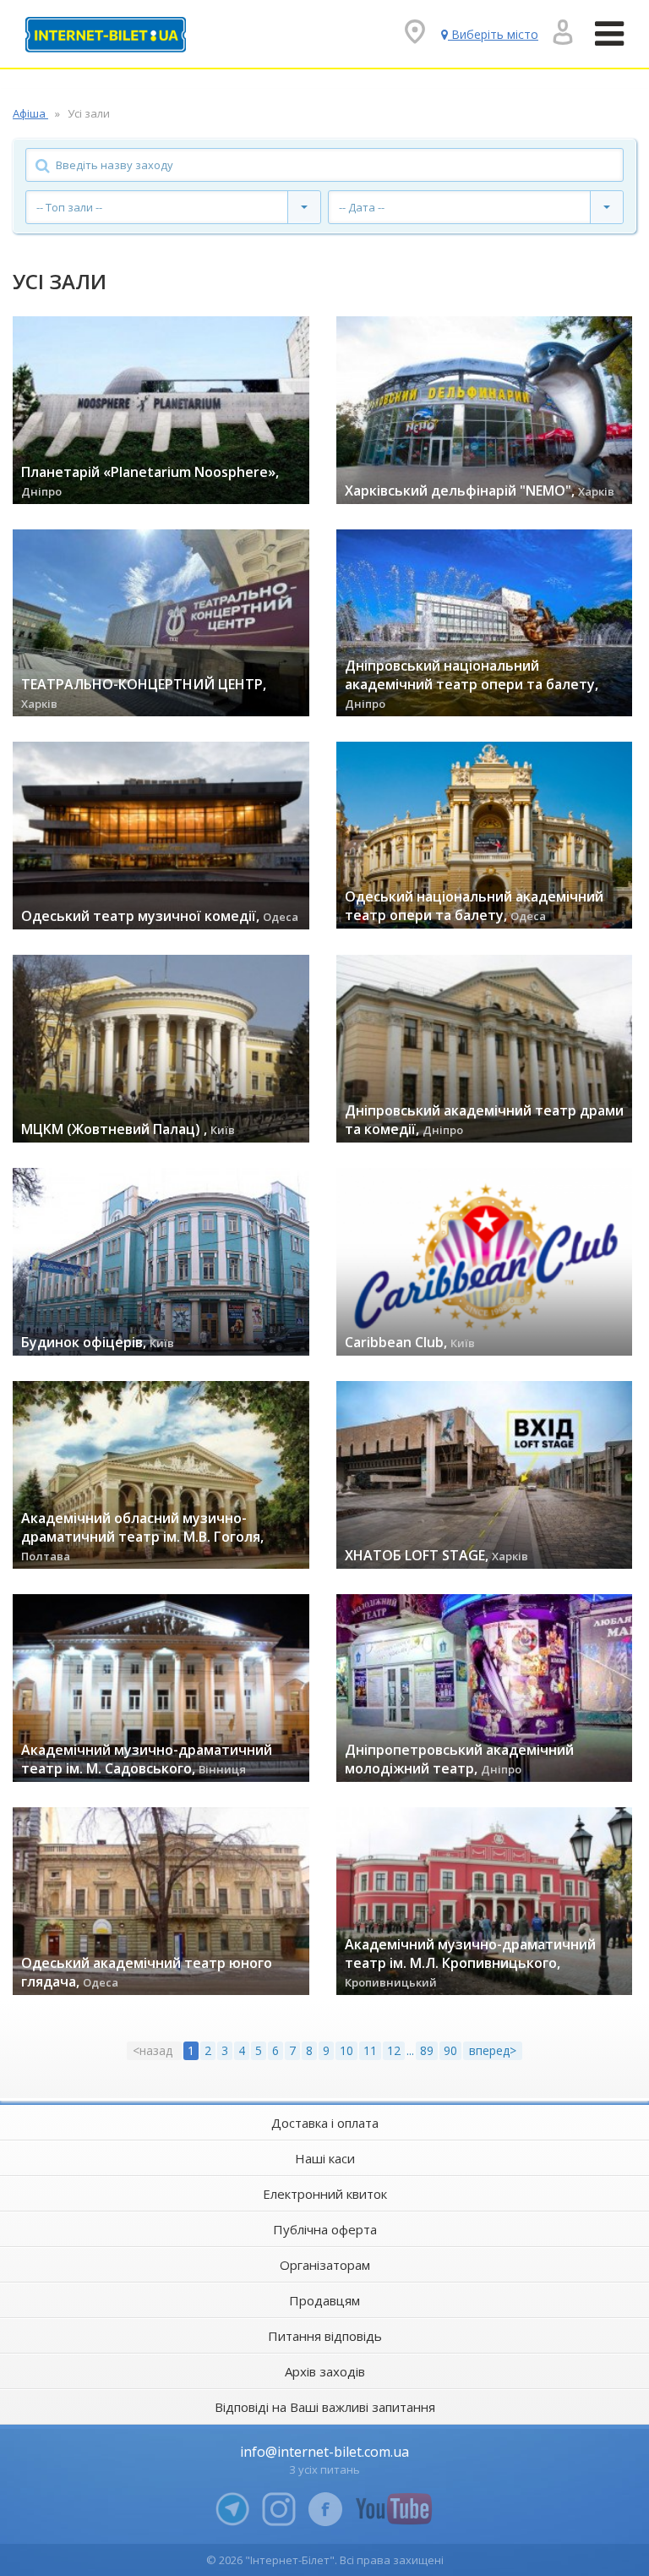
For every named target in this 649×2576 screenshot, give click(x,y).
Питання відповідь (325, 2336)
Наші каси (325, 2158)
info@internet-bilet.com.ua (324, 2452)
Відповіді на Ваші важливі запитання (325, 2407)
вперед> (493, 2050)
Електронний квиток (325, 2194)
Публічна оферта (325, 2229)
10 (346, 2050)
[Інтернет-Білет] (106, 35)
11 (370, 2050)
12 (394, 2050)
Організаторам (325, 2265)
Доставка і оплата (325, 2123)
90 (450, 2050)
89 (427, 2050)
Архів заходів (325, 2371)
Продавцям (324, 2300)
